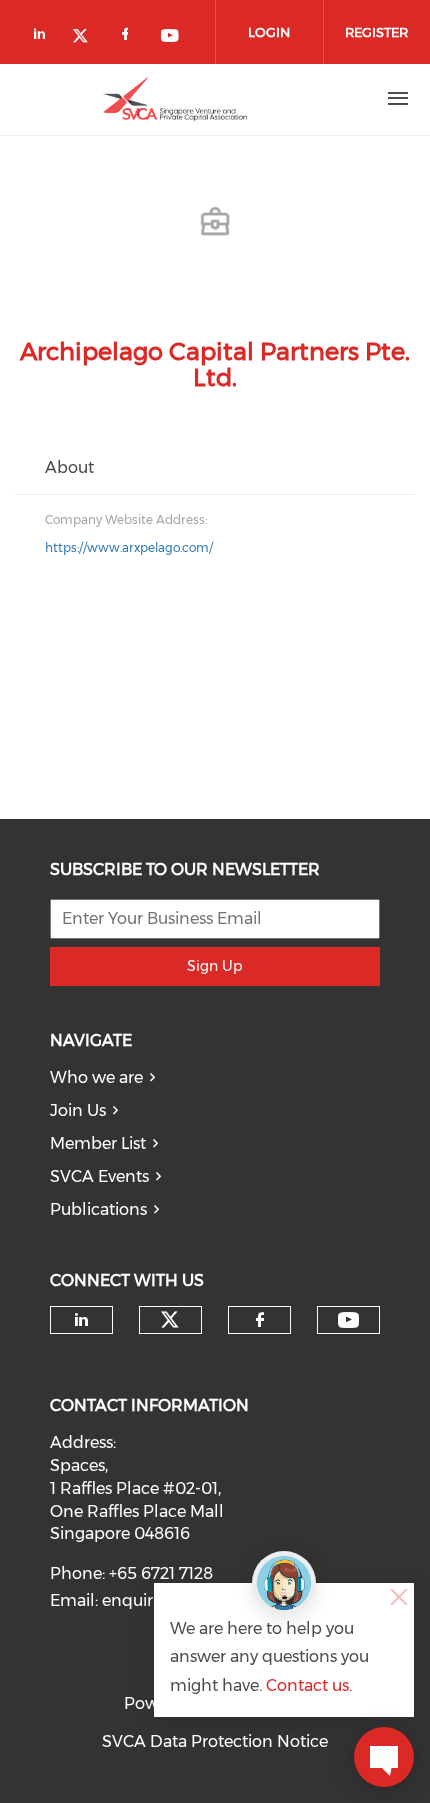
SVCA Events (99, 1176)
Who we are (96, 1077)
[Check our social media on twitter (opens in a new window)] (87, 37)
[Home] (175, 99)
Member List (98, 1143)
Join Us (78, 1110)
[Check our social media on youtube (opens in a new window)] (171, 37)
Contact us (307, 1685)
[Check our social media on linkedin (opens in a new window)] (45, 37)
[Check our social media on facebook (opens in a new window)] (129, 37)
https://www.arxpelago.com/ (129, 547)
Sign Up (214, 966)
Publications (98, 1209)
